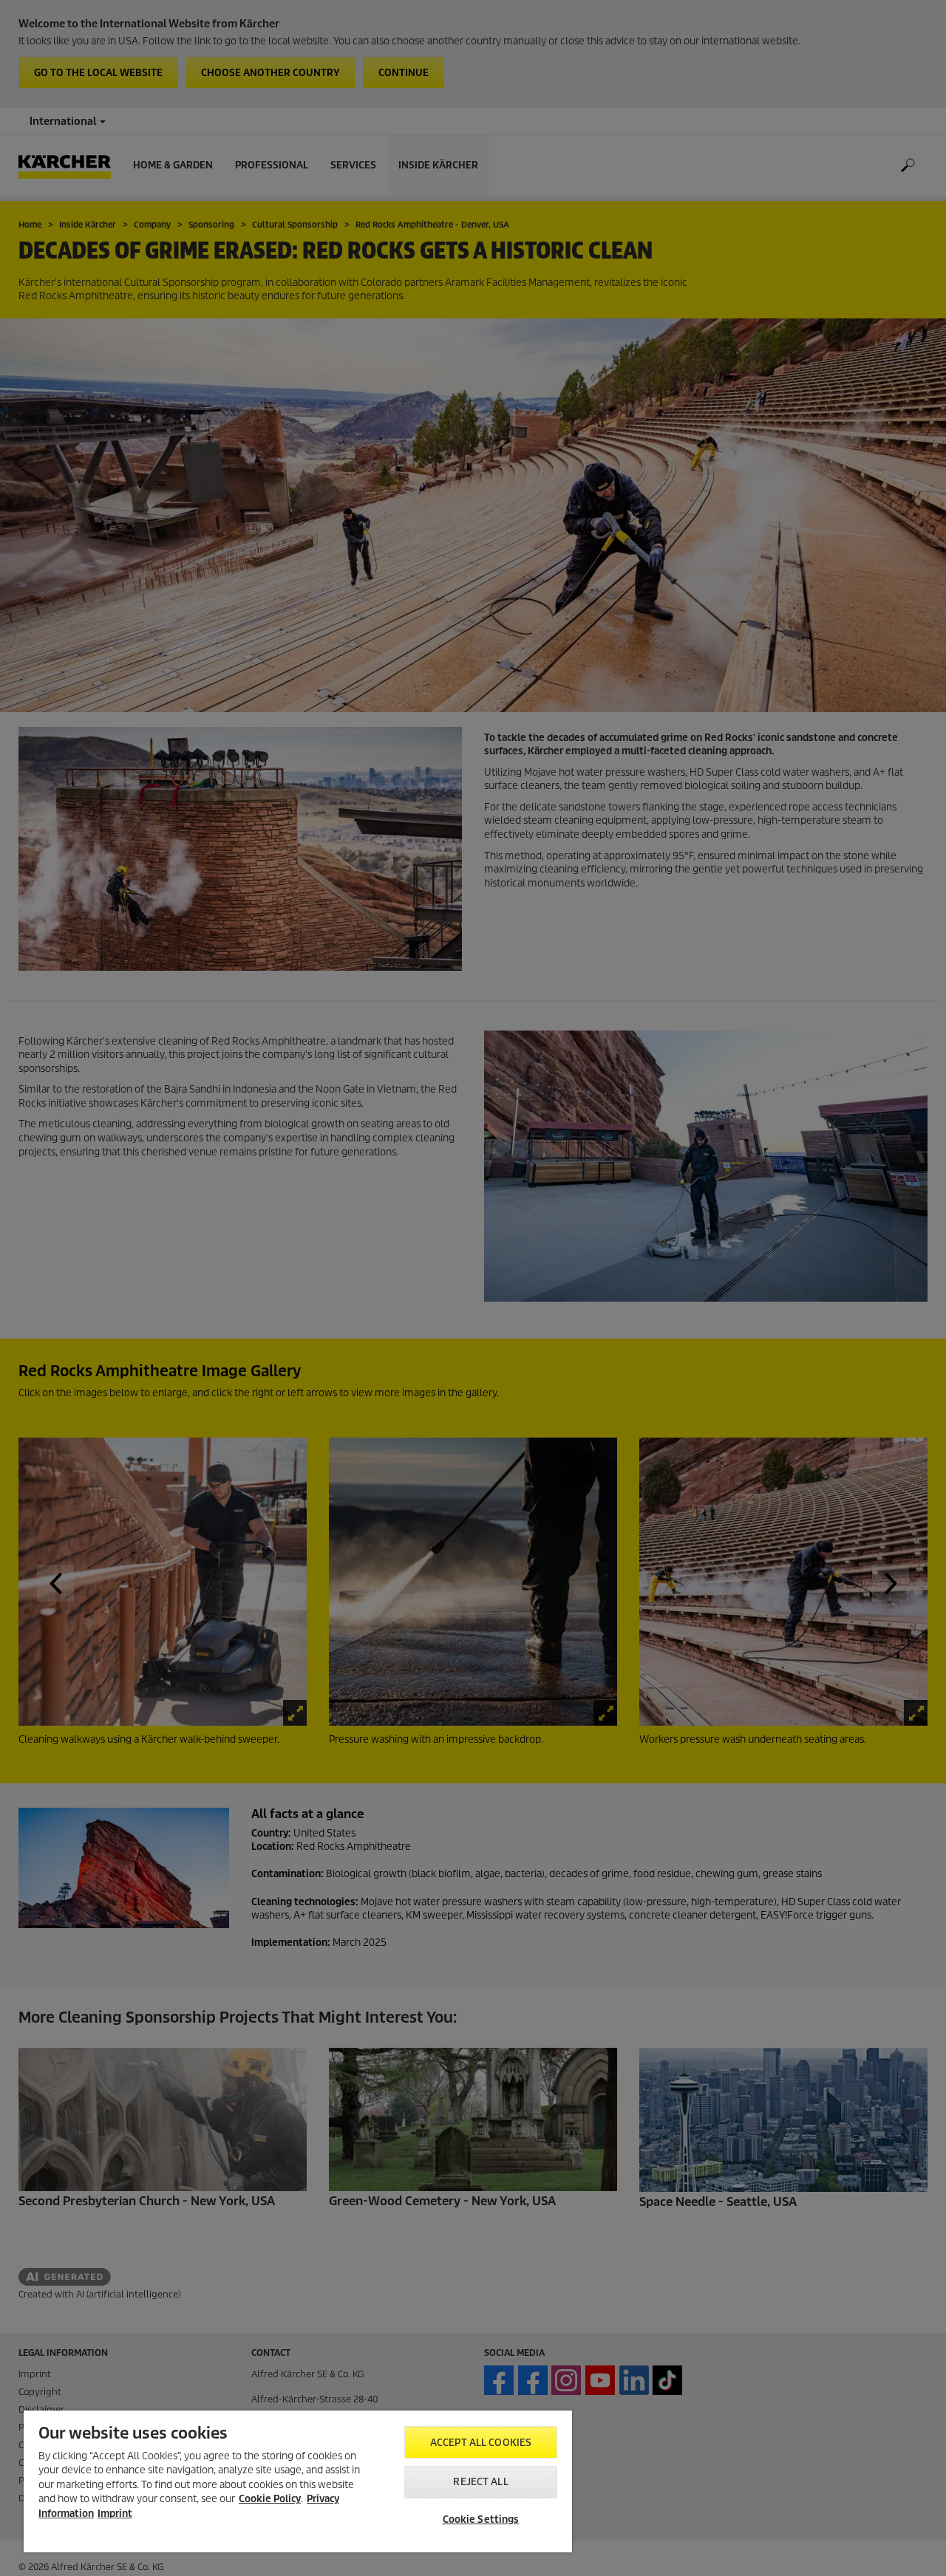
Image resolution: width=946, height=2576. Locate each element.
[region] (298, 2481)
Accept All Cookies (481, 2443)
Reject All (480, 2482)
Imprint (115, 2514)
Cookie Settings (481, 2519)
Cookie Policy (270, 2499)
